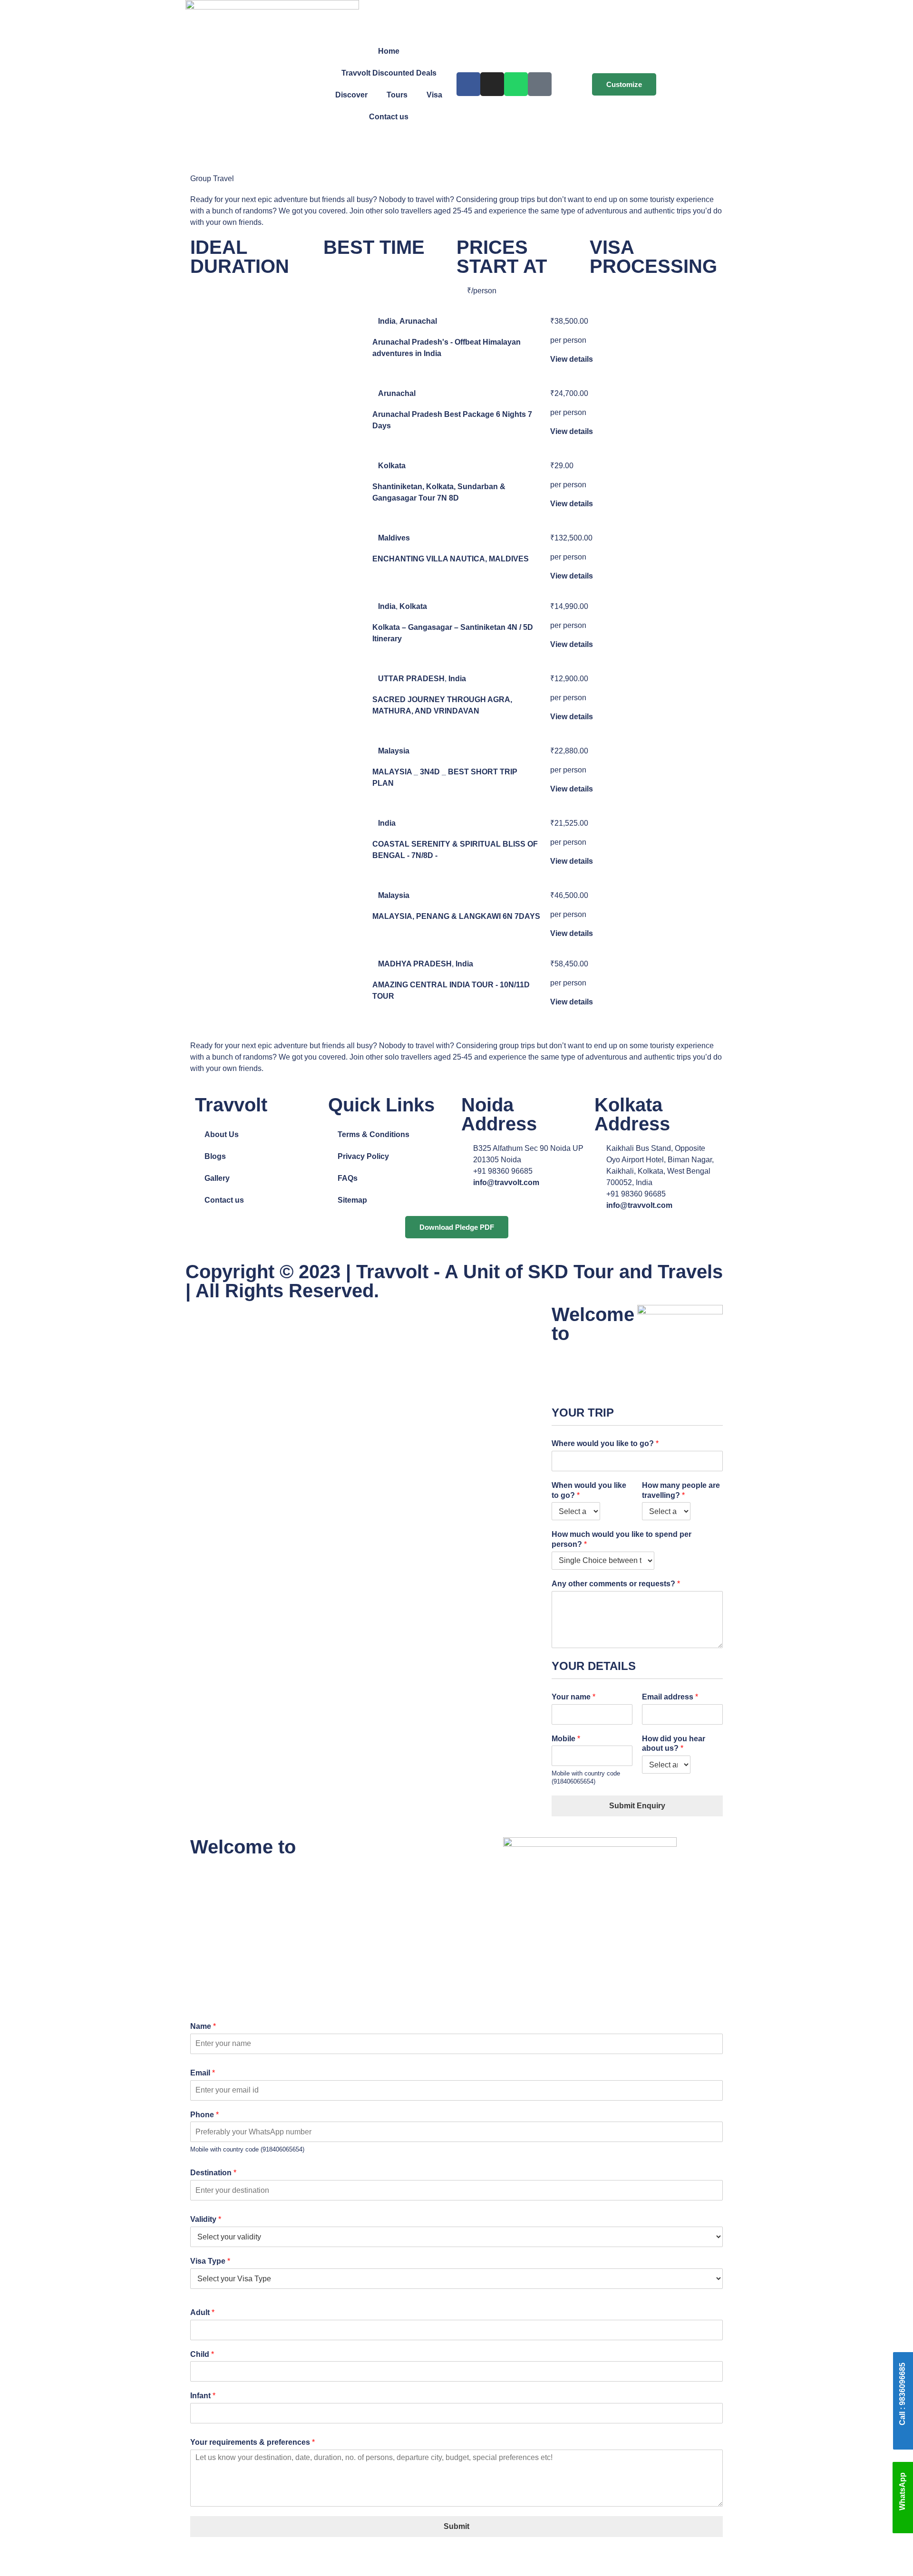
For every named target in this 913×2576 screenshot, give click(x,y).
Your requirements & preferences (253, 2442)
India (387, 321)
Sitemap (352, 1200)
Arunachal (418, 321)
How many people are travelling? (681, 1490)
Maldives (394, 538)
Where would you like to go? (605, 1443)
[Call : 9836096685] (903, 2437)
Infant (203, 2396)
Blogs (215, 1156)
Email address (670, 1697)
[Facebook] (468, 84)
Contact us (389, 117)
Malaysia (394, 751)
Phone (204, 2115)
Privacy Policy (363, 1156)
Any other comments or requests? (616, 1584)
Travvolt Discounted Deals (389, 73)
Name (203, 2026)
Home (389, 51)
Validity (206, 2219)
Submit (456, 2526)
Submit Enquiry (637, 1806)
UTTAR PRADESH (411, 679)
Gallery (217, 1178)
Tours (397, 95)
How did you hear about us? (674, 1744)
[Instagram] (492, 84)
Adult (202, 2312)
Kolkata (392, 466)
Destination (213, 2173)
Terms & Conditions (374, 1134)
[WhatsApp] (903, 2523)
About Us (222, 1134)
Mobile (566, 1739)
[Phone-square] (540, 84)
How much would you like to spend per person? (622, 1539)
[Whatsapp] (516, 84)
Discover (351, 95)
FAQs (348, 1178)
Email (203, 2073)
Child (202, 2354)
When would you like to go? (589, 1490)
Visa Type (210, 2261)
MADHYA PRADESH (415, 964)
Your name (573, 1697)
